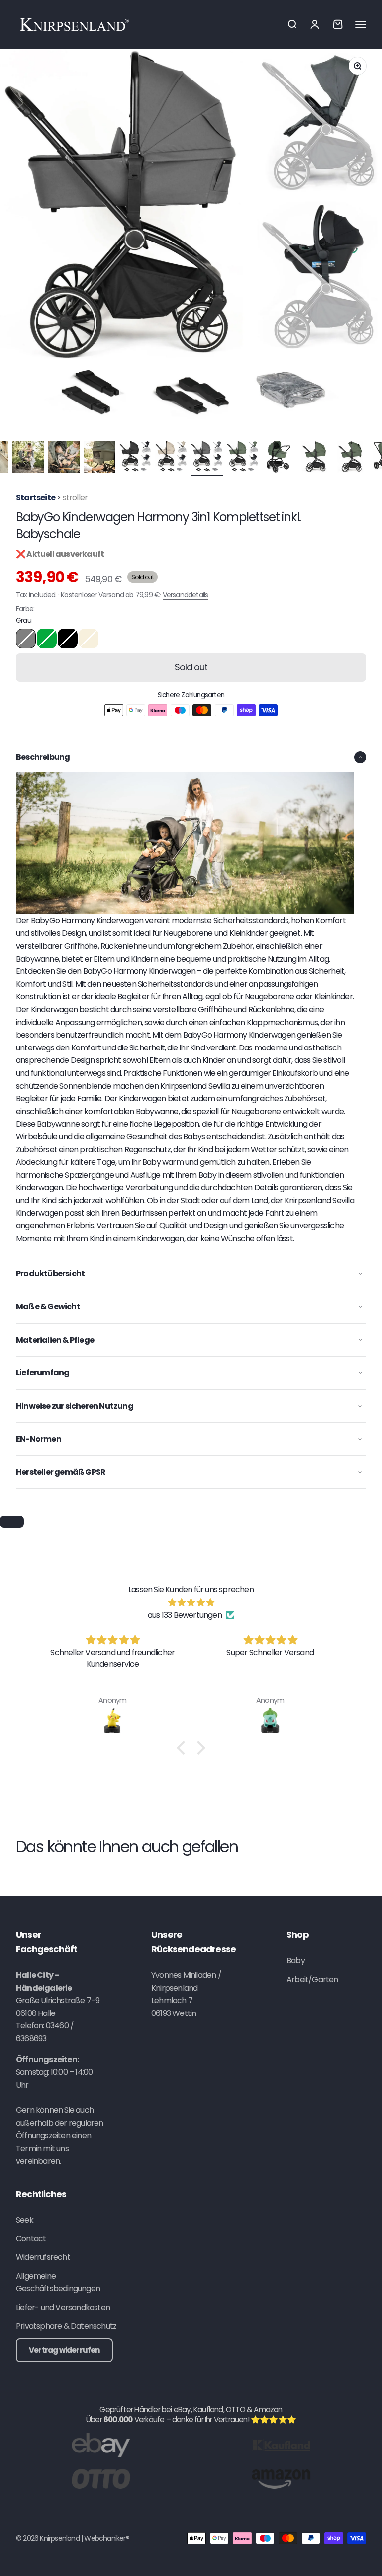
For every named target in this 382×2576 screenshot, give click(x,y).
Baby (296, 1961)
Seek (25, 2220)
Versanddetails (186, 595)
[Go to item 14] (243, 458)
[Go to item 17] (350, 458)
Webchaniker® (106, 2538)
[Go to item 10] (99, 458)
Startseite (36, 498)
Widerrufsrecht (43, 2257)
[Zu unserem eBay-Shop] (101, 2445)
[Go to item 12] (171, 458)
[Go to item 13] (207, 458)
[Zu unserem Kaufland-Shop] (281, 2445)
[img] (191, 1603)
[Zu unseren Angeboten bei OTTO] (101, 2478)
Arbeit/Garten (312, 1979)
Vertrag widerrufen (64, 2350)
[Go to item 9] (64, 458)
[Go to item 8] (28, 458)
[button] (184, 1748)
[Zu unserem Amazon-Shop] (281, 2478)
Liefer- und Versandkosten (63, 2307)
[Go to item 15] (279, 458)
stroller (75, 498)
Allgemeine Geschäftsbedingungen (58, 2283)
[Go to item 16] (314, 458)
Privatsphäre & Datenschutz (66, 2326)
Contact (31, 2238)
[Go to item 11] (135, 458)
